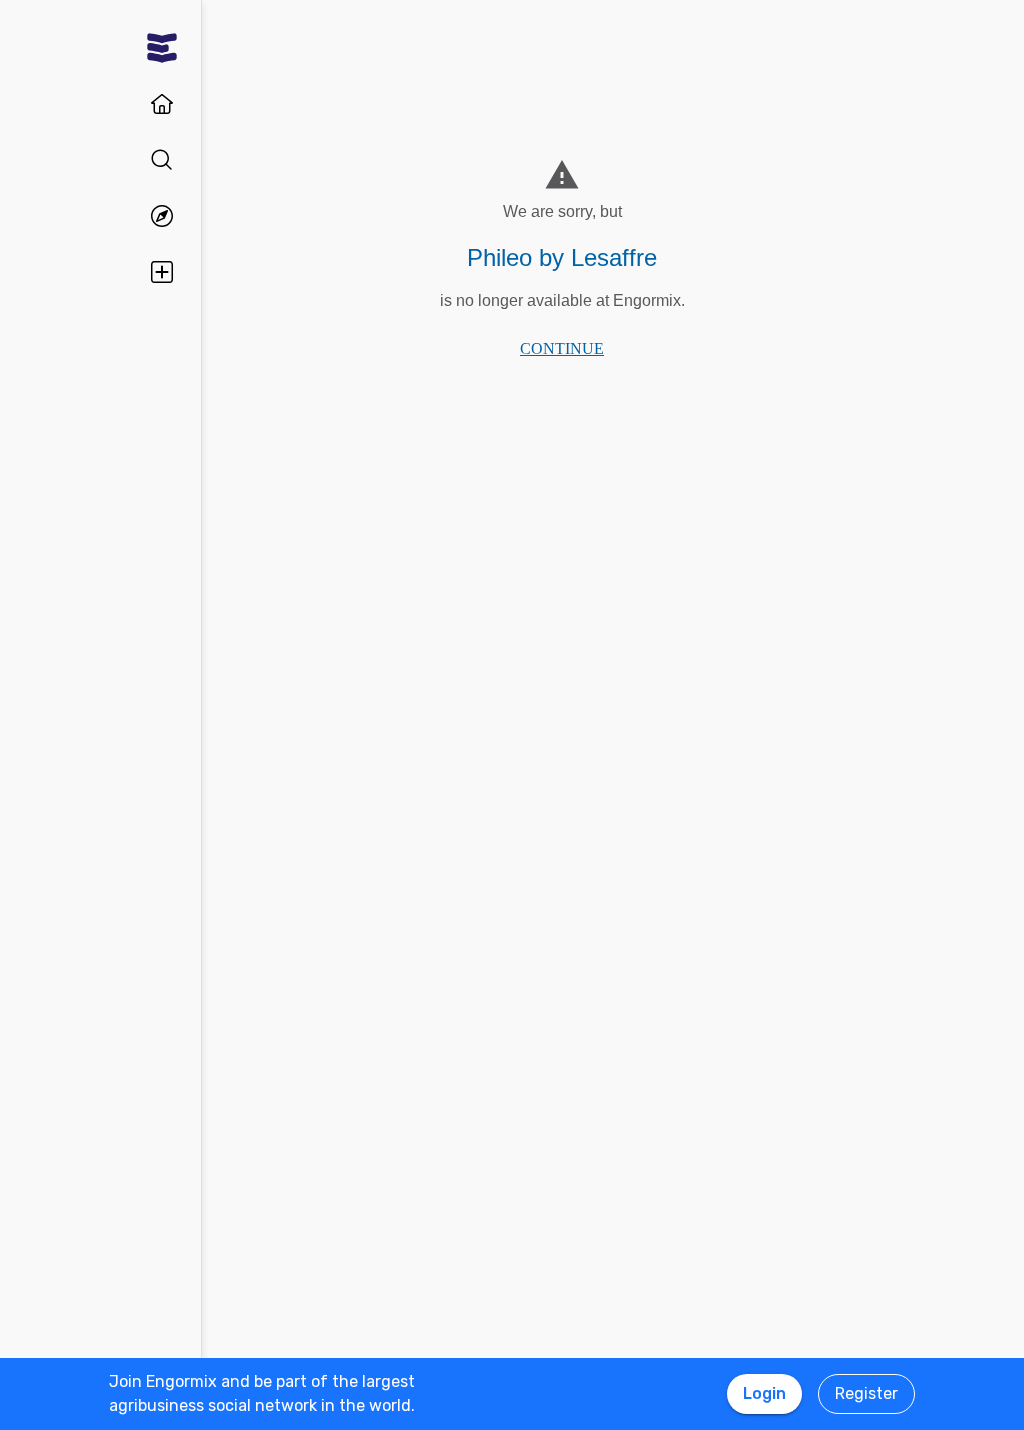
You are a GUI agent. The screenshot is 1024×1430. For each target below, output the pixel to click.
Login (764, 1393)
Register (866, 1393)
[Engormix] (162, 48)
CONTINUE (562, 348)
